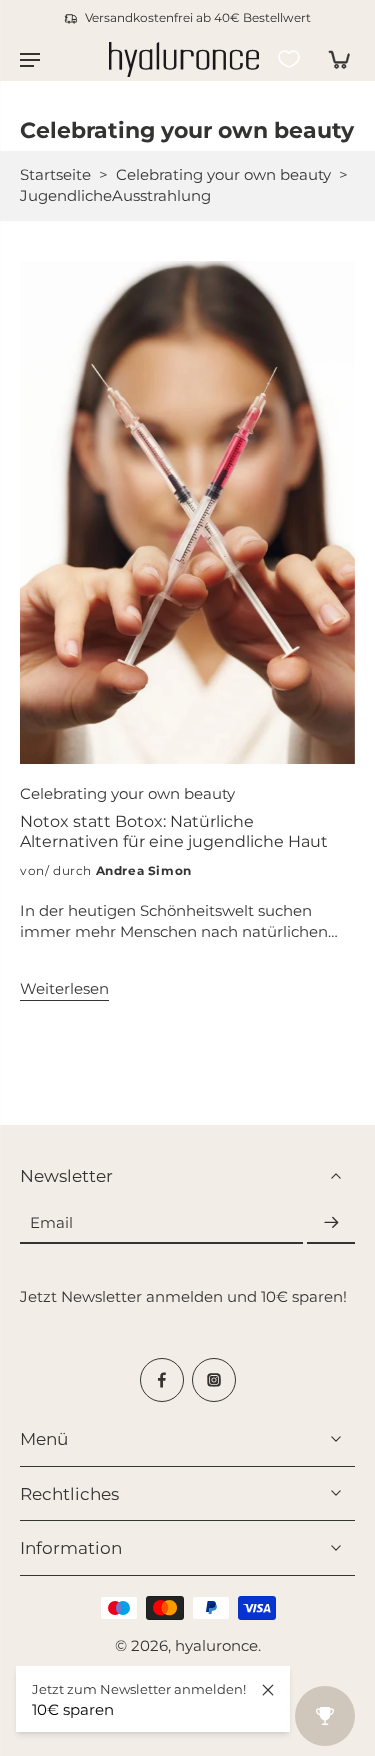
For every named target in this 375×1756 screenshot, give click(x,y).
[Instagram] (214, 1379)
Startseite (55, 174)
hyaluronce (216, 1645)
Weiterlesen (64, 988)
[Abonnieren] (331, 1222)
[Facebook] (162, 1379)
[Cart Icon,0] (333, 59)
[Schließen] (268, 1690)
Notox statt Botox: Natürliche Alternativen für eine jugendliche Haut (174, 831)
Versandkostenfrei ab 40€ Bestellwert (198, 17)
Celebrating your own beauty (223, 174)
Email (51, 1221)
